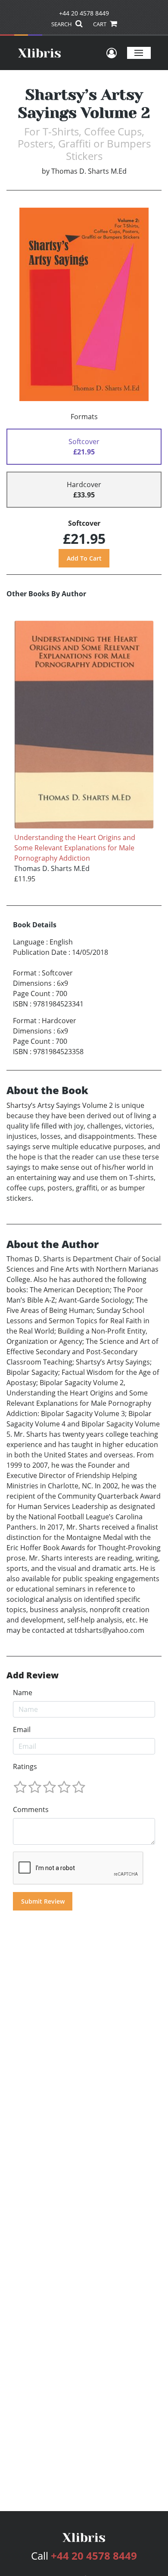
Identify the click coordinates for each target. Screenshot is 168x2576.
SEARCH (62, 24)
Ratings (25, 1766)
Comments (31, 1809)
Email (22, 1730)
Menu (139, 53)
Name (23, 1693)
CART (100, 24)
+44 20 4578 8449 (84, 13)
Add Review (33, 1675)
